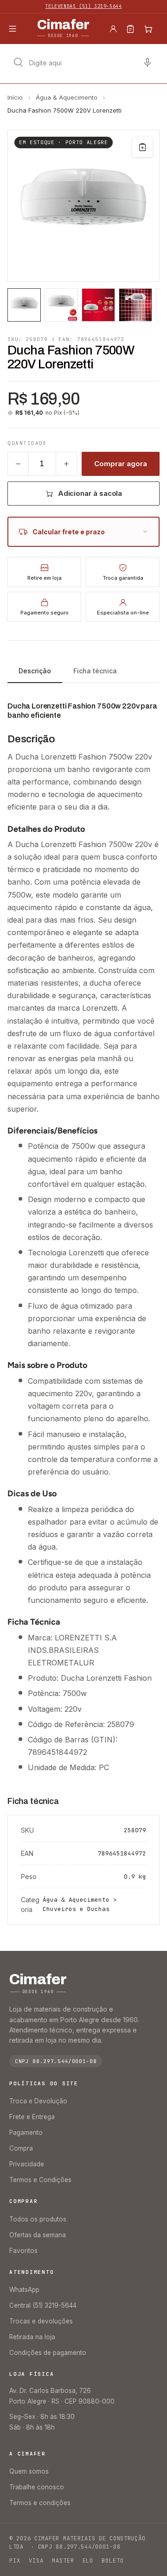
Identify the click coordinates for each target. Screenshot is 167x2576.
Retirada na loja (32, 2337)
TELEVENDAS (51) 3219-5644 (84, 6)
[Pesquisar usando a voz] (148, 63)
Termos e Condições (40, 2180)
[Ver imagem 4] (135, 305)
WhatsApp (24, 2290)
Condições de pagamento (48, 2353)
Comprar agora (120, 464)
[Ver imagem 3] (98, 305)
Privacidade (27, 2164)
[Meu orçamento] (130, 29)
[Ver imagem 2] (61, 305)
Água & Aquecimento (67, 97)
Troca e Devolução (38, 2101)
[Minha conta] (113, 29)
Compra (21, 2148)
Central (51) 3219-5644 (43, 2305)
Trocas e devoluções (41, 2321)
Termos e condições (40, 2503)
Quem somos (29, 2471)
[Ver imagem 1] (24, 305)
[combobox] (83, 63)
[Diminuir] (18, 464)
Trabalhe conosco (37, 2487)
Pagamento (26, 2133)
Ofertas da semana (38, 2235)
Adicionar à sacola (90, 493)
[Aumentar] (66, 464)
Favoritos (23, 2251)
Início (15, 97)
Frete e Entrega (32, 2117)
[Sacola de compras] (148, 29)
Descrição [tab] (35, 671)
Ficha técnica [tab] (95, 671)
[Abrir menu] (13, 29)
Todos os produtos (38, 2219)
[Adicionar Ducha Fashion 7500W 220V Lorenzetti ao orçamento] (142, 147)
